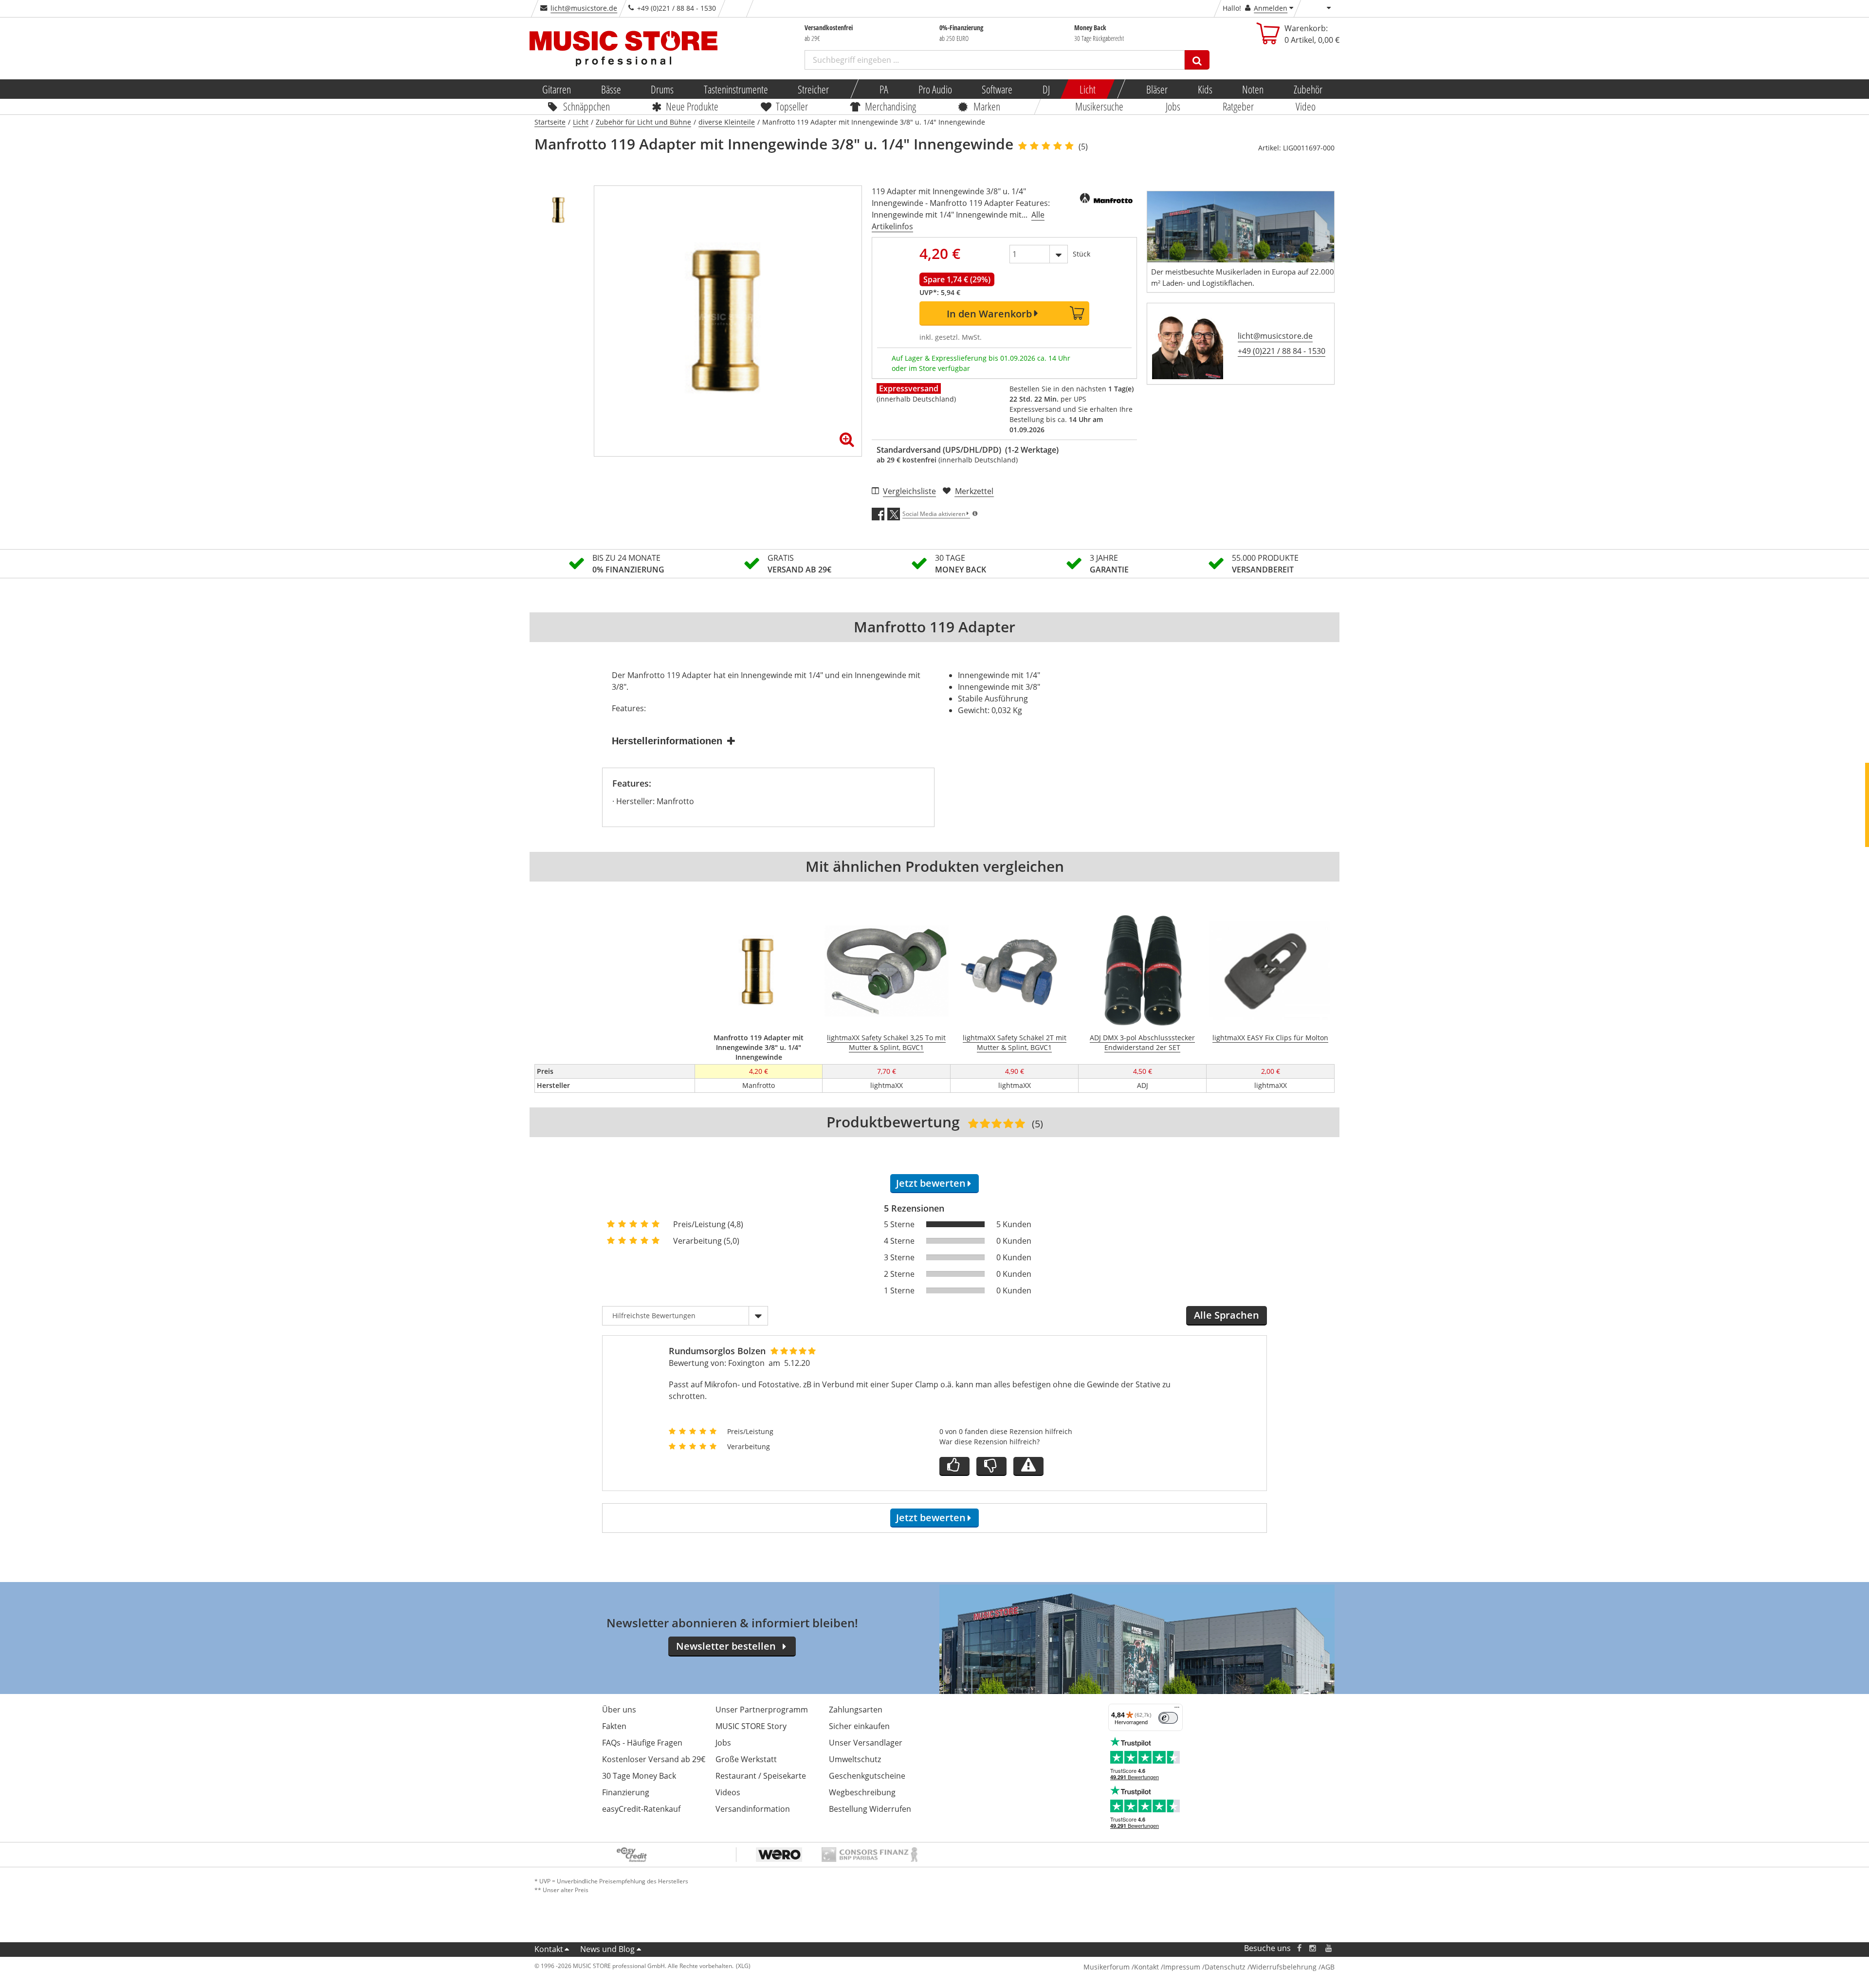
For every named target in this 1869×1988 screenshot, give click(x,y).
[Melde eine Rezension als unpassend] (1028, 1466)
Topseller (792, 106)
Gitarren (557, 89)
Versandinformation (753, 1809)
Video (1306, 106)
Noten (1253, 89)
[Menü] (1177, 1710)
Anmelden (1271, 8)
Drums (662, 89)
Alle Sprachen (1227, 1315)
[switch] (1168, 1718)
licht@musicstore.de (584, 8)
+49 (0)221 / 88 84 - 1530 (1282, 351)
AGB (1328, 1967)
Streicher (813, 89)
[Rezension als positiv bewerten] (954, 1466)
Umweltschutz (855, 1759)
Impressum (1182, 1967)
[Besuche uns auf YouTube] (1329, 1948)
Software (997, 89)
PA (884, 89)
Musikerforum (1107, 1967)
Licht (1088, 89)
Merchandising (891, 106)
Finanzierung (626, 1792)
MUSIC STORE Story (751, 1726)
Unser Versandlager (866, 1743)
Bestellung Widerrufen (870, 1809)
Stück (1081, 254)
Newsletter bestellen (726, 1646)
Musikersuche (1100, 106)
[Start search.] (1197, 60)
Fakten (614, 1726)
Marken (987, 106)
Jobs (1173, 106)
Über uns (619, 1710)
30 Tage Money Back (639, 1776)
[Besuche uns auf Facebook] (1299, 1948)
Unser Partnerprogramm (762, 1710)
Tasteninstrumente (735, 89)
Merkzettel (974, 491)
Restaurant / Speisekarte (761, 1776)
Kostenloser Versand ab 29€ (654, 1759)
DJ (1046, 89)
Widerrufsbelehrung (1283, 1967)
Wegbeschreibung (862, 1792)
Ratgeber (1238, 106)
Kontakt (549, 1949)
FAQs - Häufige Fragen (642, 1743)
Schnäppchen (586, 106)
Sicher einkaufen (859, 1726)
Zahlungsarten (856, 1710)
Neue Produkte (693, 106)
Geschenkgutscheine (867, 1776)
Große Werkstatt (746, 1759)
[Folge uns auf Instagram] (1313, 1948)
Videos (728, 1792)
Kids (1205, 89)
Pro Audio (935, 89)
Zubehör (1308, 89)
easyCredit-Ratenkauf (641, 1809)
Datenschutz (1225, 1967)
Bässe (611, 89)
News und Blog (607, 1949)
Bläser (1157, 89)
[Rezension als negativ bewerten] (991, 1466)
